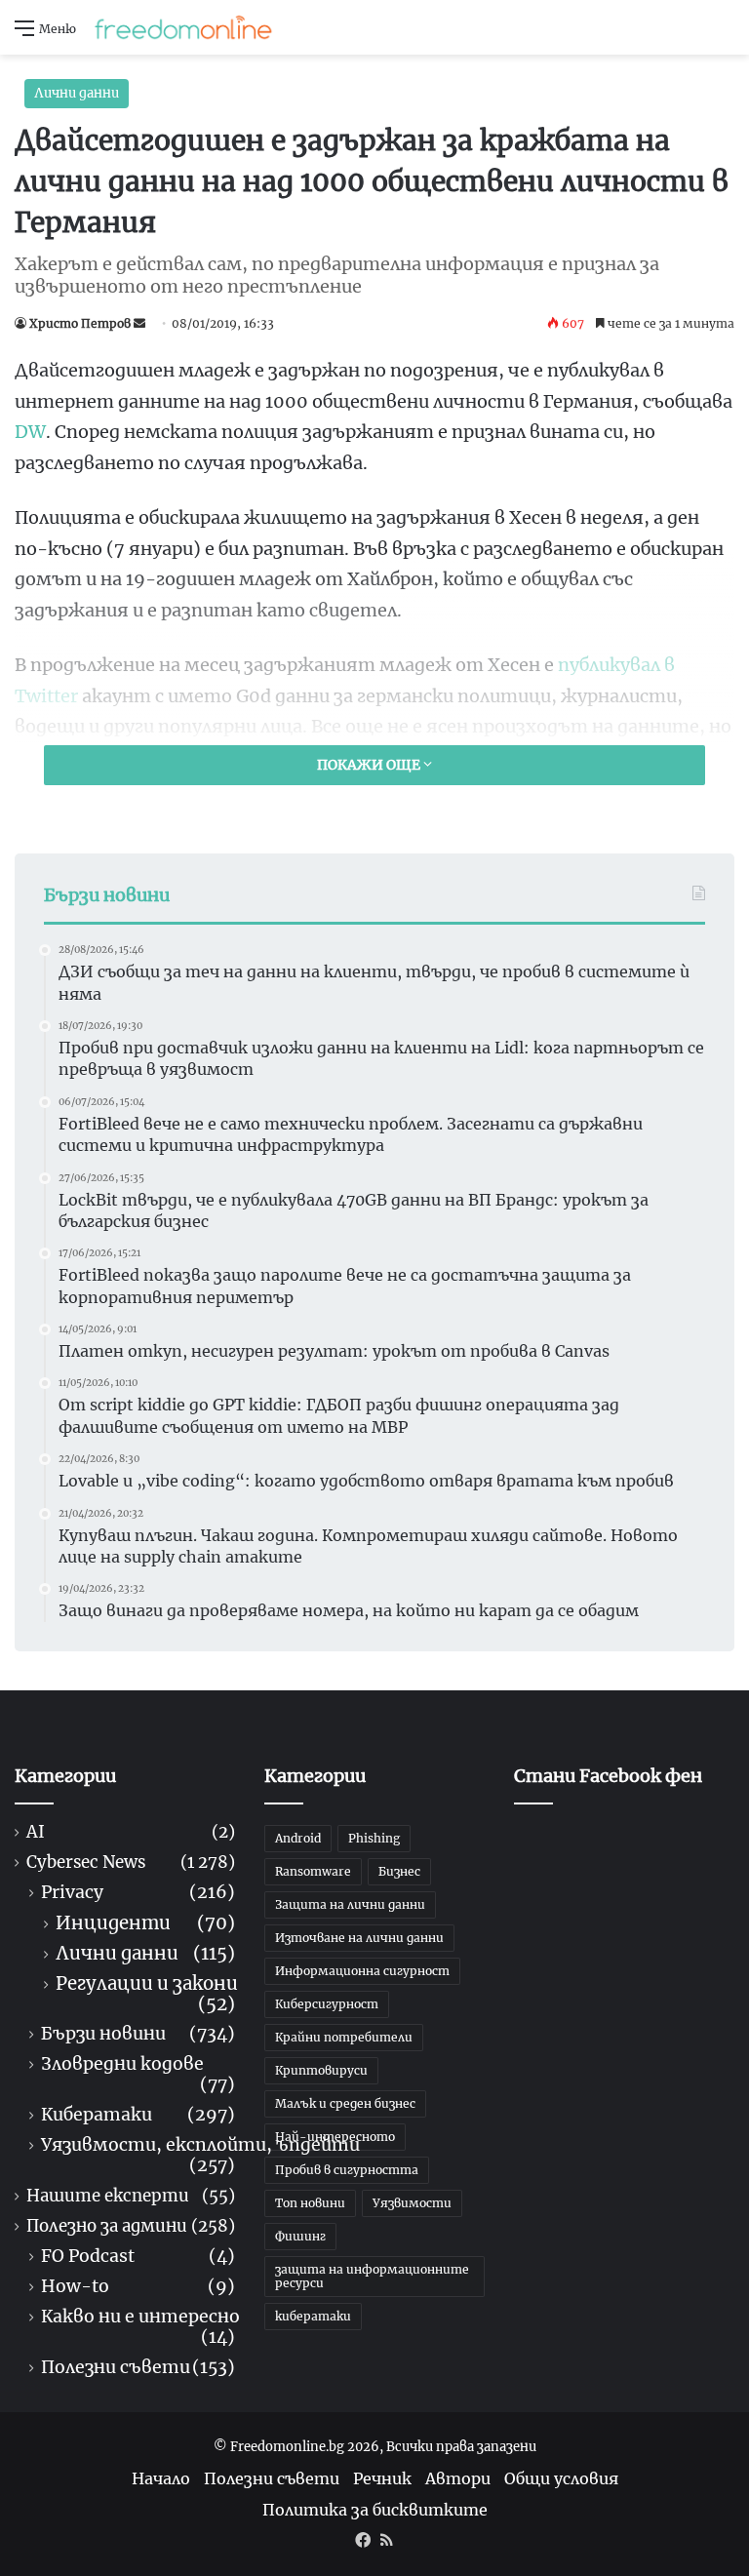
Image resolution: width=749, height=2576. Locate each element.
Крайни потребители (344, 2037)
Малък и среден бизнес (345, 2103)
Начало (161, 2478)
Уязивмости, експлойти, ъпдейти (200, 2145)
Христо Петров (80, 323)
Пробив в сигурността (347, 2170)
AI (36, 1832)
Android (298, 1838)
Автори (458, 2478)
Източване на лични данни (359, 1938)
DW (30, 432)
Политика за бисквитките (375, 2510)
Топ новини (310, 2203)
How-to (75, 2287)
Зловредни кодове (122, 2064)
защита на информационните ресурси (372, 2276)
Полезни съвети (116, 2368)
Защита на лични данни (350, 1904)
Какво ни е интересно (140, 2317)
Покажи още (370, 765)
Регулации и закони (147, 1983)
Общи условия (561, 2478)
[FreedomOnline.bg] (183, 27)
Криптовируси (321, 2070)
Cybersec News (86, 1863)
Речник (382, 2478)
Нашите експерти (108, 2196)
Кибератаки (97, 2115)
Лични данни (77, 93)
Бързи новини (103, 2034)
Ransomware (313, 1871)
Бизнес (399, 1871)
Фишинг (300, 2236)
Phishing (374, 1838)
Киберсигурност (327, 2004)
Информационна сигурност (362, 1971)
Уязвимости (412, 2203)
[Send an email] (139, 323)
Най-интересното (335, 2137)
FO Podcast (88, 2257)
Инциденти (113, 1923)
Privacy (72, 1893)
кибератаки (313, 2316)
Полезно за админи (107, 2226)
